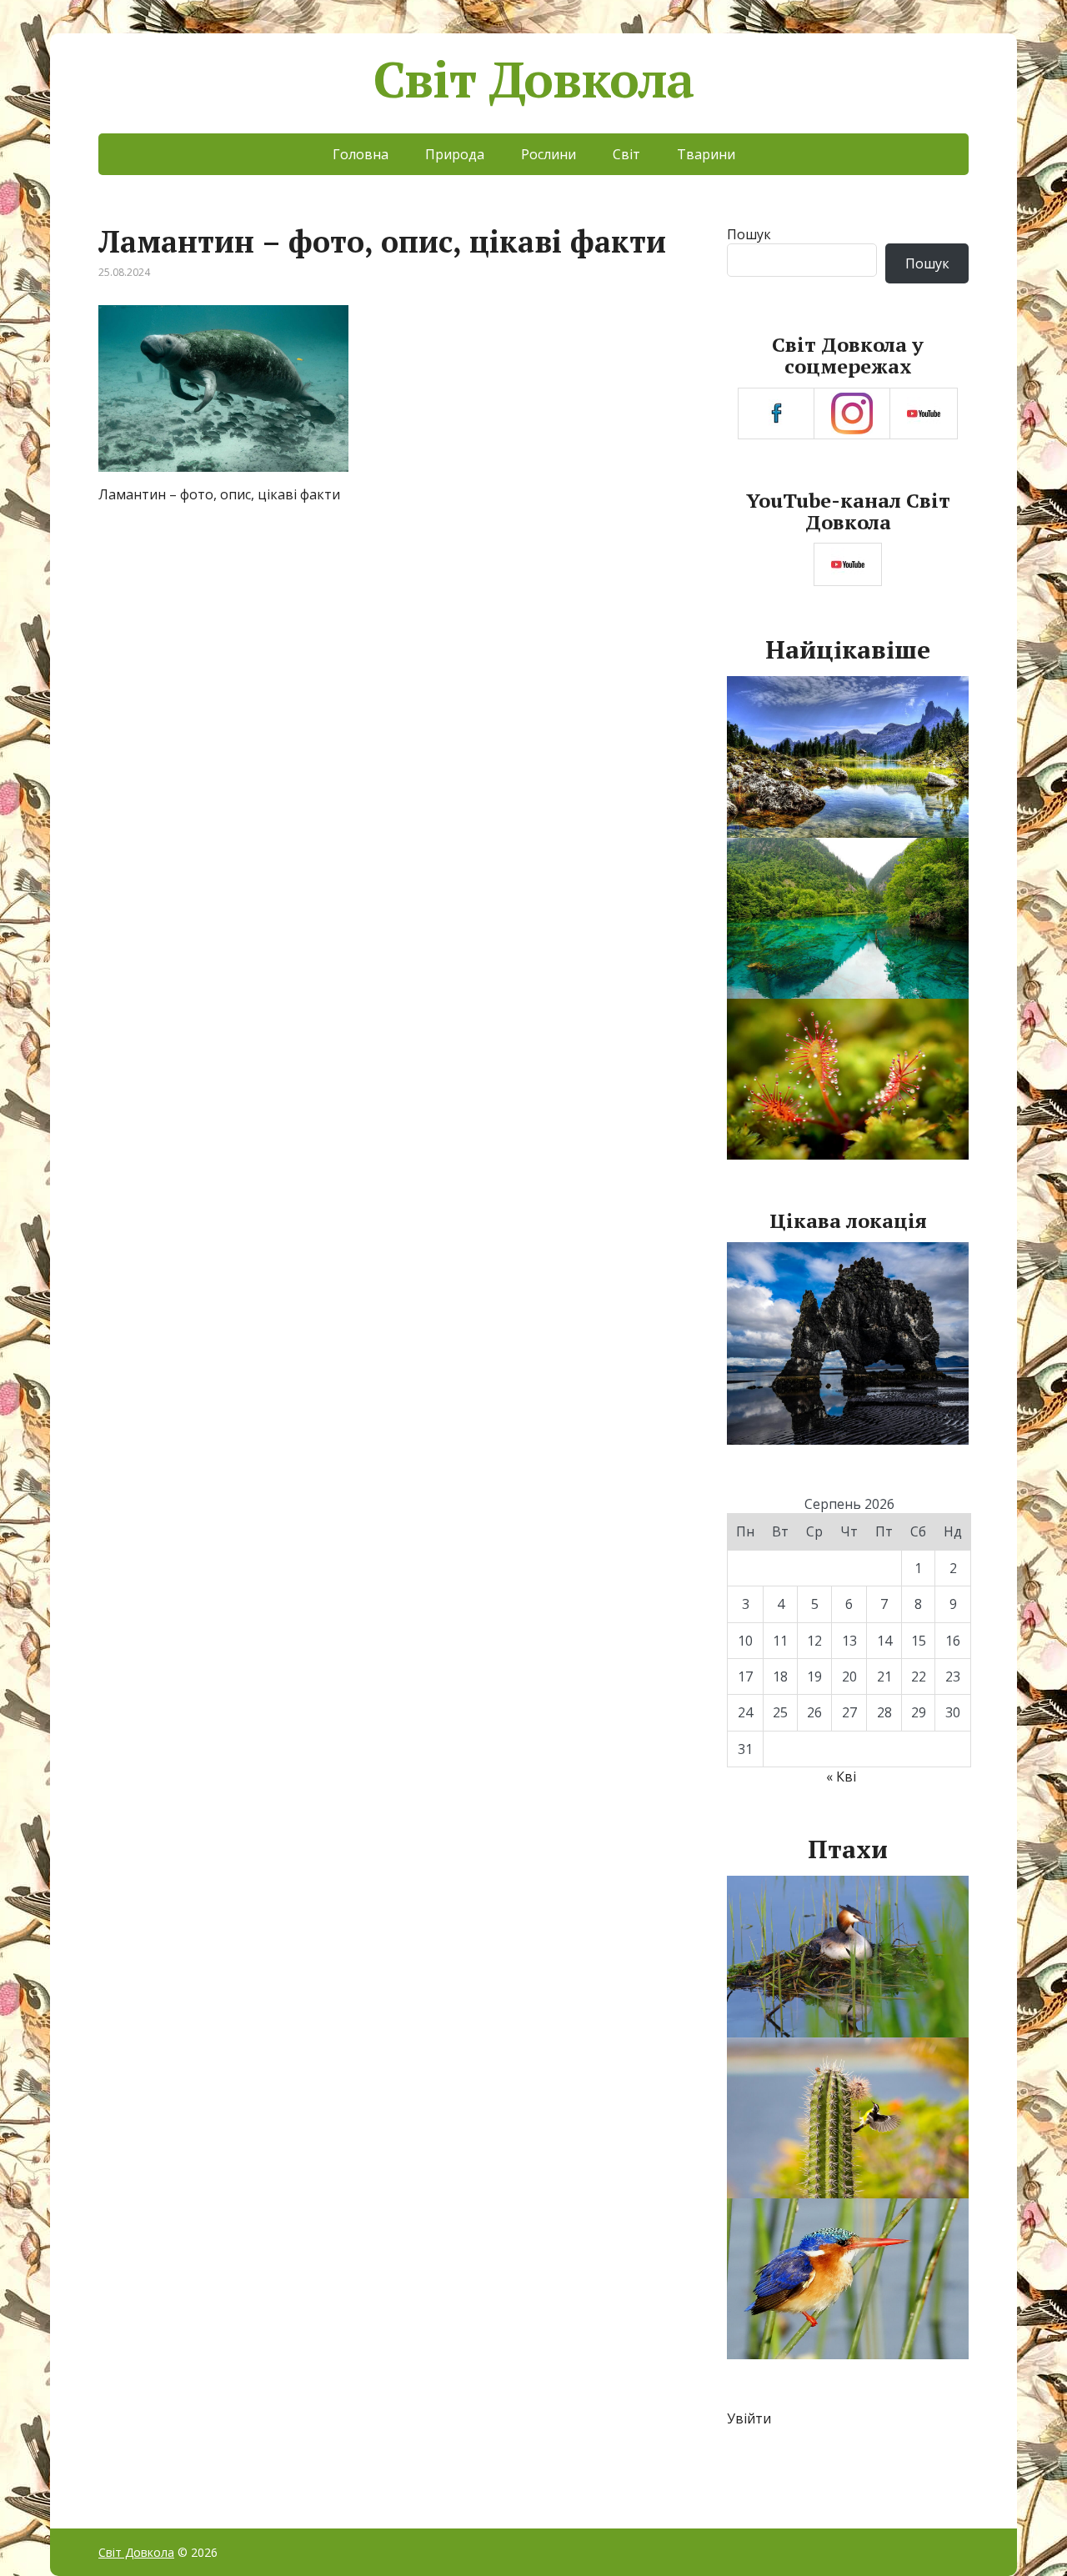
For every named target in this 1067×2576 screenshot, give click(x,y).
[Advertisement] (391, 646)
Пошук (749, 234)
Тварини (706, 154)
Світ (626, 154)
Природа (455, 154)
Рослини (549, 154)
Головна (361, 154)
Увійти (749, 2418)
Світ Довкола (534, 79)
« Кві (841, 1777)
